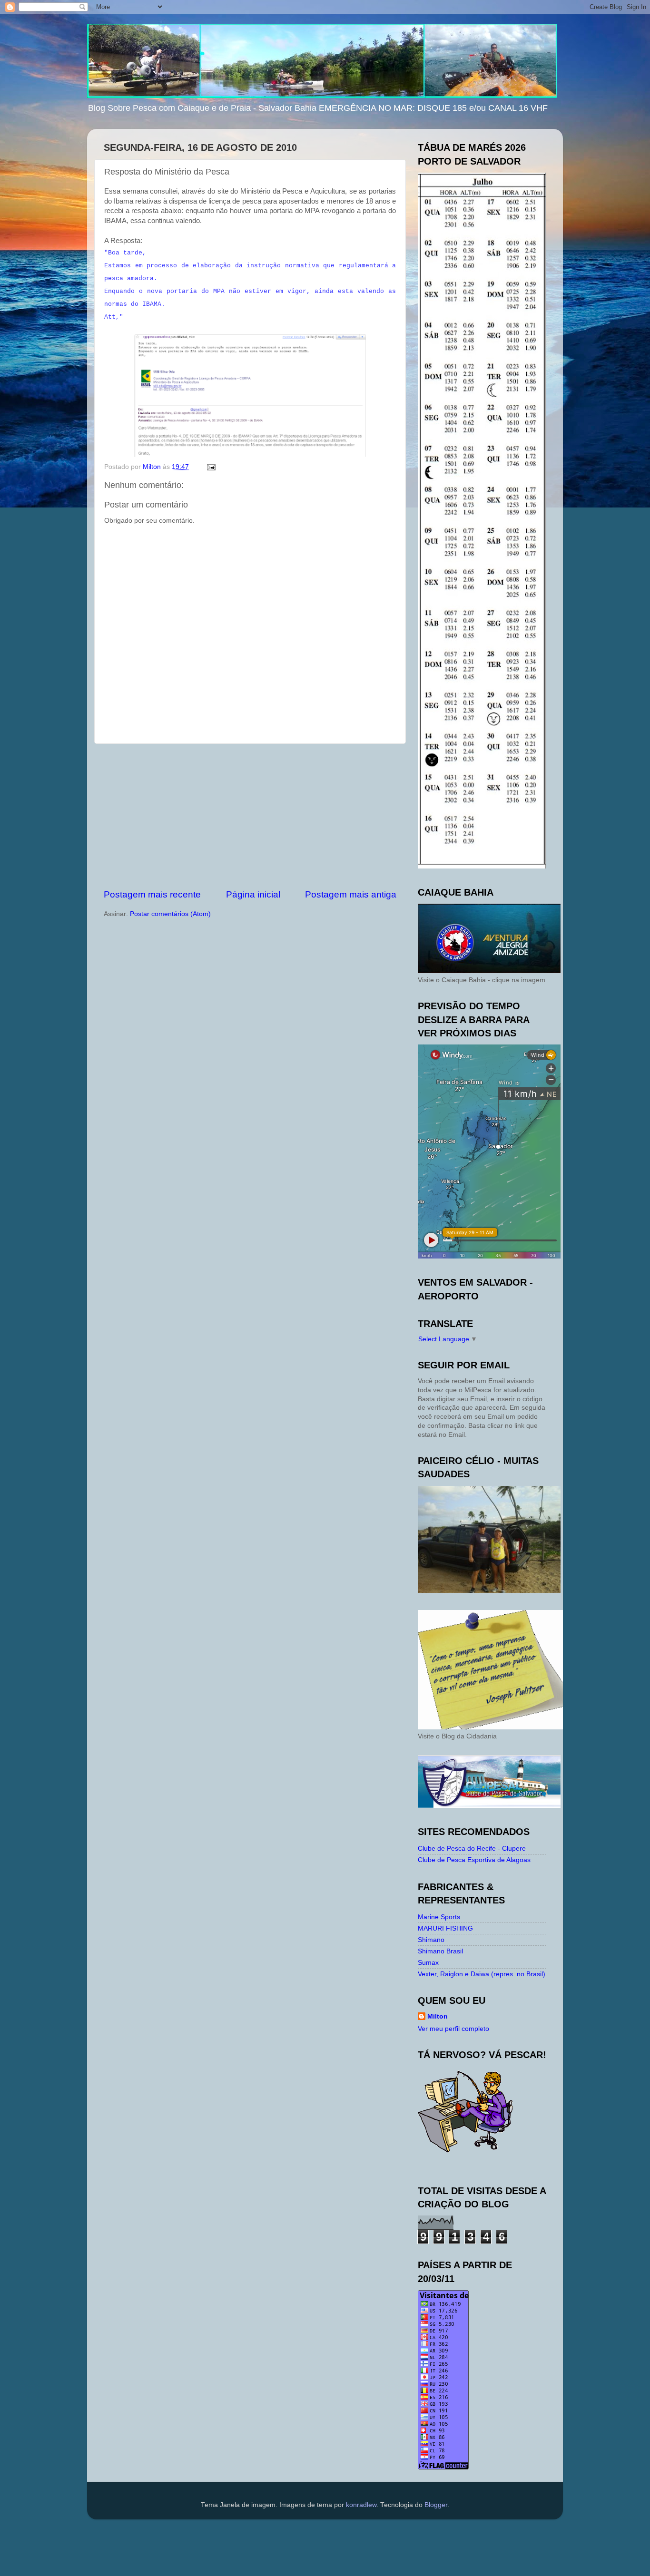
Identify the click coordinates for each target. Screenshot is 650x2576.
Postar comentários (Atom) (170, 914)
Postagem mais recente (152, 894)
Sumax (428, 1963)
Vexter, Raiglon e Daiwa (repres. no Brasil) (482, 1974)
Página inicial (253, 894)
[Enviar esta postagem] (211, 467)
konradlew (361, 2505)
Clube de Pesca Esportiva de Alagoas (474, 1860)
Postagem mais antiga (351, 894)
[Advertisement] (250, 816)
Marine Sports (439, 1917)
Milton (438, 2016)
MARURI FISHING (445, 1928)
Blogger (436, 2505)
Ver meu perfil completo (453, 2029)
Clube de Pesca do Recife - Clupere (472, 1849)
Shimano (431, 1940)
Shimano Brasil (440, 1951)
